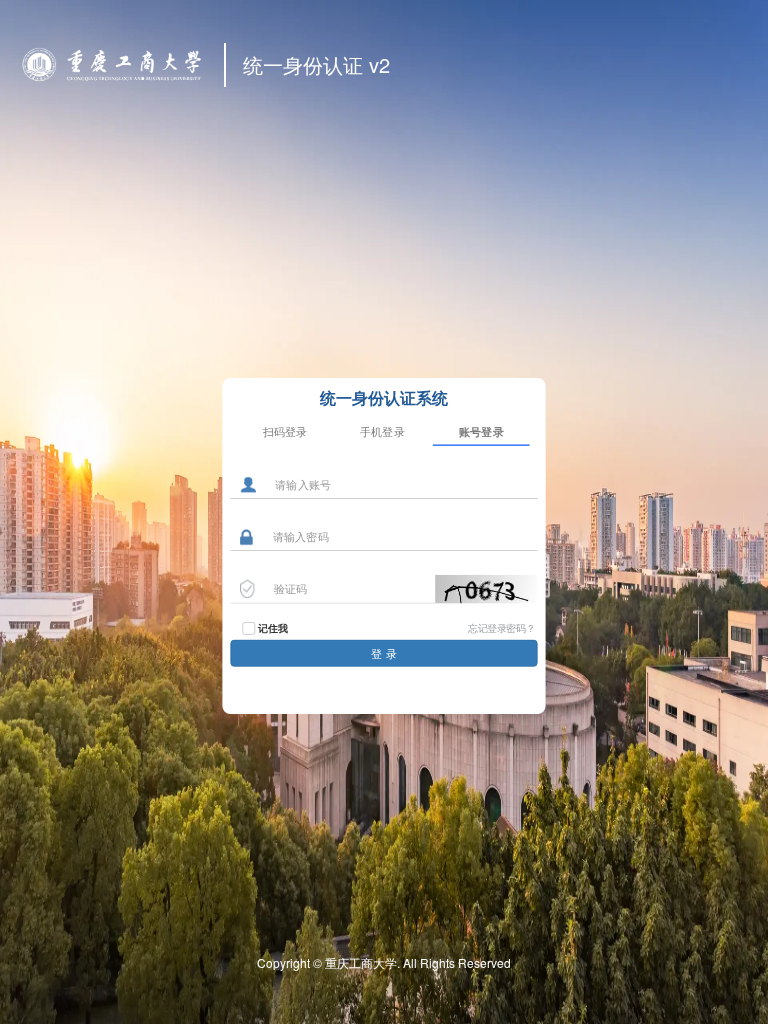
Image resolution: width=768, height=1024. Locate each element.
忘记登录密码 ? (501, 627)
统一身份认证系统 (384, 397)
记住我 (272, 628)
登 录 (384, 653)
